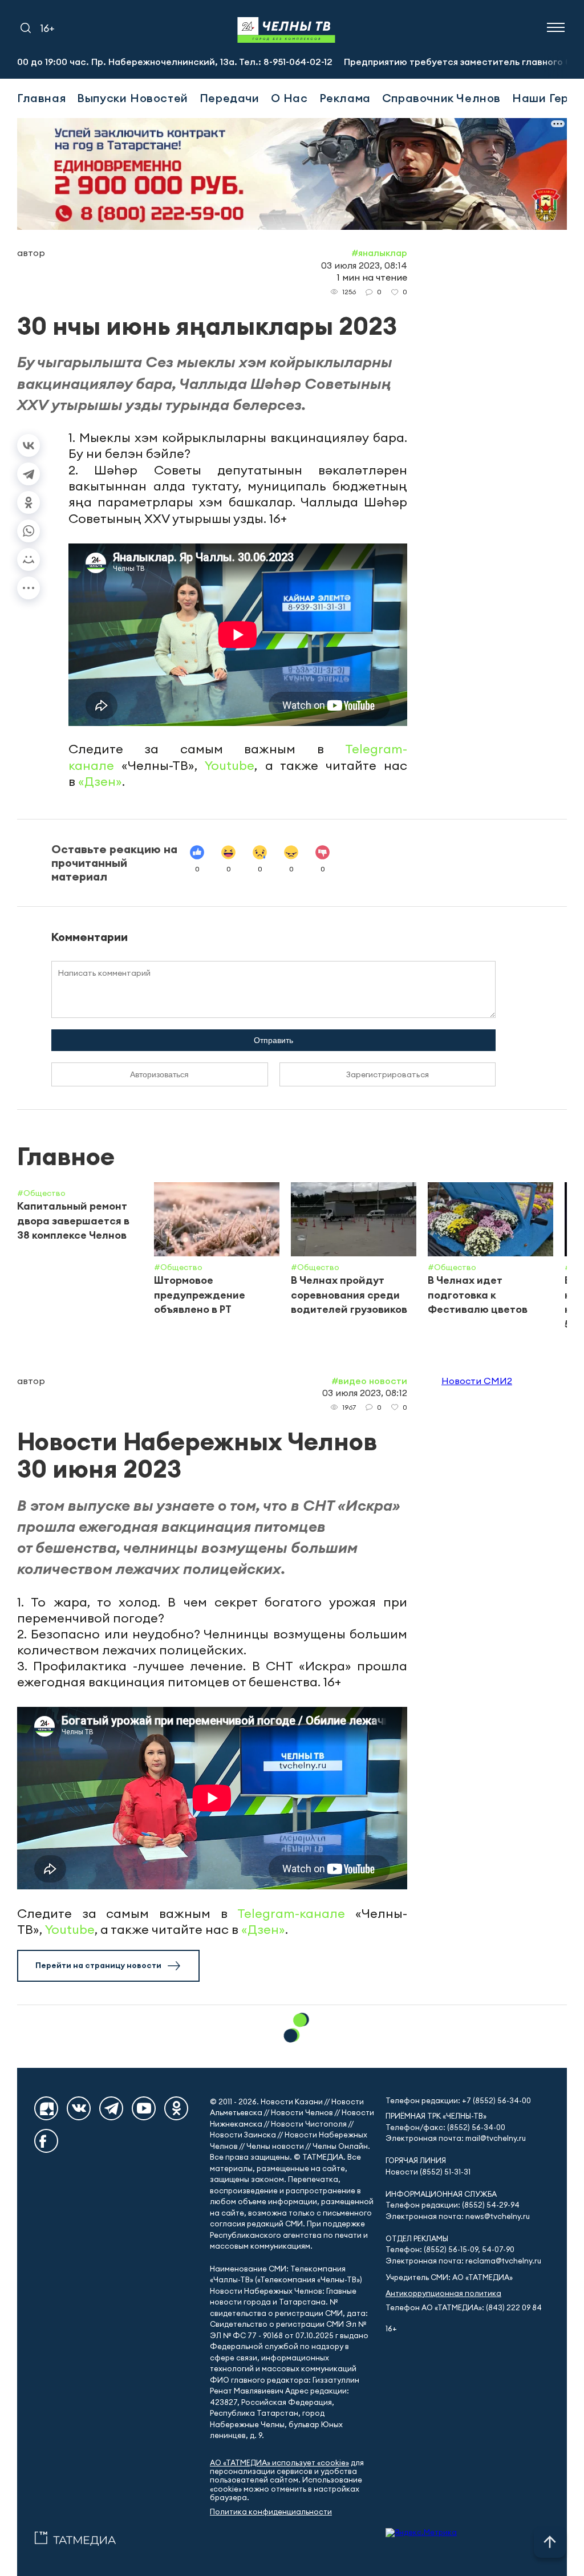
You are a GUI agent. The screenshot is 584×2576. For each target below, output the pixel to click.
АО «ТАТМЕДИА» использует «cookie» (279, 2463)
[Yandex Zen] (46, 2108)
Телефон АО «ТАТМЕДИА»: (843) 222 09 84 (464, 2308)
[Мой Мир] (29, 559)
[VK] (79, 2108)
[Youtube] (144, 2108)
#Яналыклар (379, 253)
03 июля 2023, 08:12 (365, 1393)
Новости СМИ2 (477, 1381)
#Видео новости (369, 1381)
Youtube (230, 765)
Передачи (230, 98)
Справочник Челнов (441, 98)
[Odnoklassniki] (176, 2108)
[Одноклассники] (29, 502)
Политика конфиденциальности (271, 2512)
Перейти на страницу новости (98, 1965)
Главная (41, 98)
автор (31, 253)
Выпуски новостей (133, 98)
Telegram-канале (291, 1913)
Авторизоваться (159, 1074)
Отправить (273, 1040)
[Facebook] (46, 2141)
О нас (289, 98)
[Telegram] (29, 474)
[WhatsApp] (29, 531)
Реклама (345, 98)
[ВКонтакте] (29, 445)
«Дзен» (100, 781)
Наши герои (547, 98)
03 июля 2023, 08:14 (364, 265)
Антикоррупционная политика (443, 2293)
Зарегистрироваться (388, 1074)
